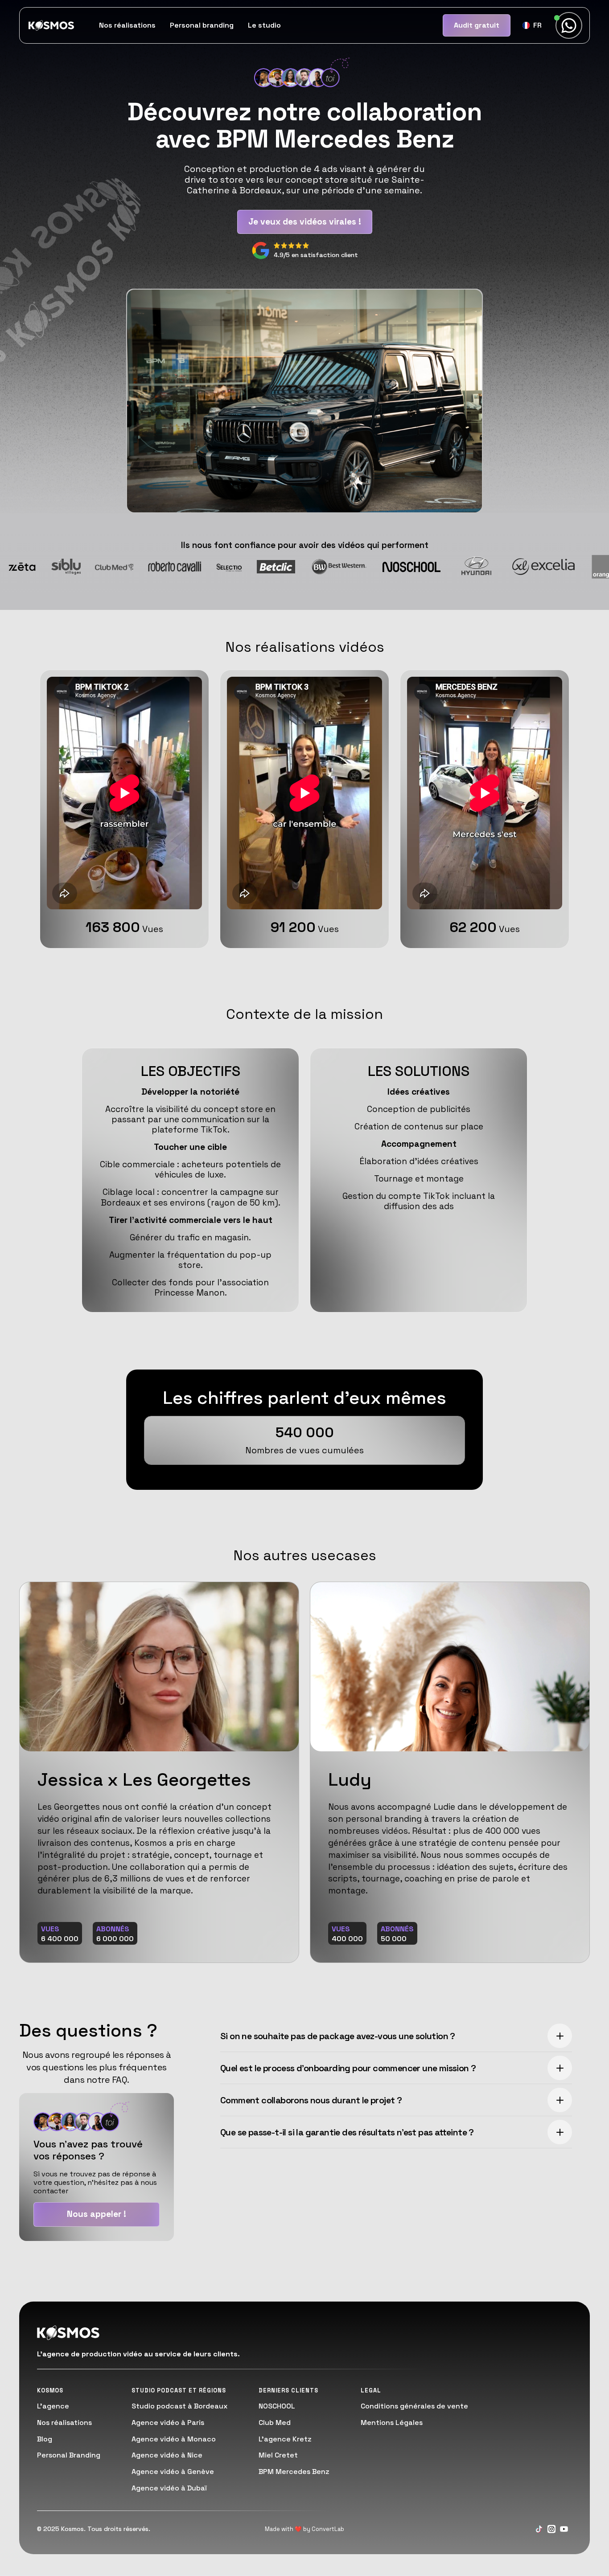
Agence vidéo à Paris (168, 2423)
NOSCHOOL (277, 2406)
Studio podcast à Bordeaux (179, 2406)
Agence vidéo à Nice (167, 2455)
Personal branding (202, 25)
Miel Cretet (278, 2455)
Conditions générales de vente (414, 2406)
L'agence (53, 2406)
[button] (532, 25)
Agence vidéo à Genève (173, 2472)
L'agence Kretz (285, 2439)
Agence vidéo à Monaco (174, 2439)
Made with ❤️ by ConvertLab (304, 2529)
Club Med (275, 2423)
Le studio (264, 25)
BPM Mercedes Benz (294, 2472)
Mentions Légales (392, 2423)
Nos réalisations (127, 25)
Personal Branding (69, 2455)
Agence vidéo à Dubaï (169, 2488)
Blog (45, 2439)
